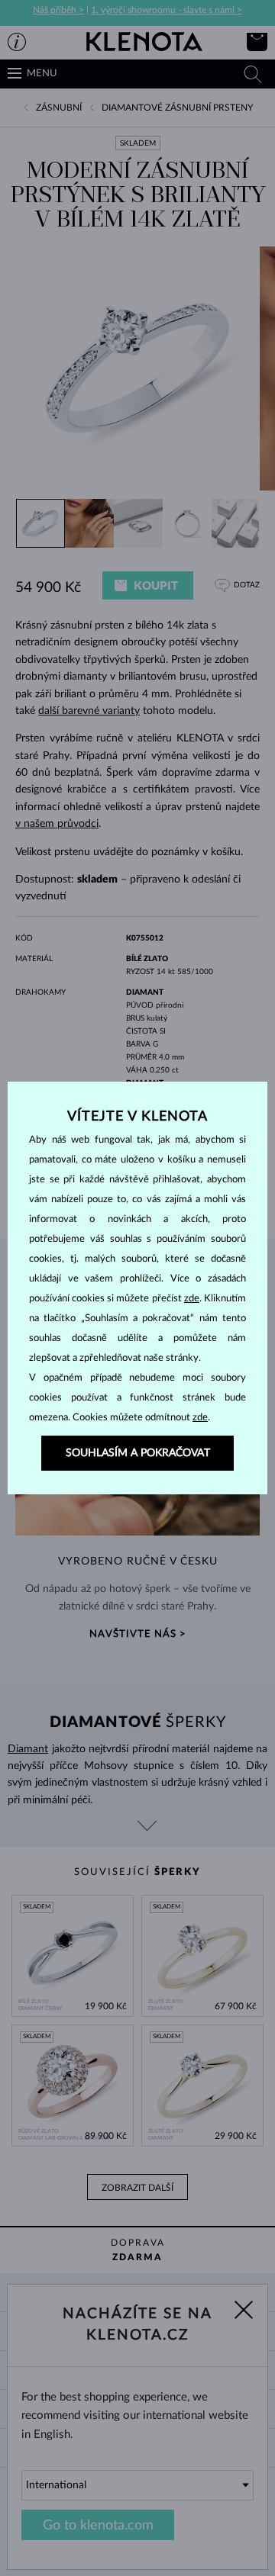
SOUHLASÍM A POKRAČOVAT (138, 1453)
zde (192, 1299)
